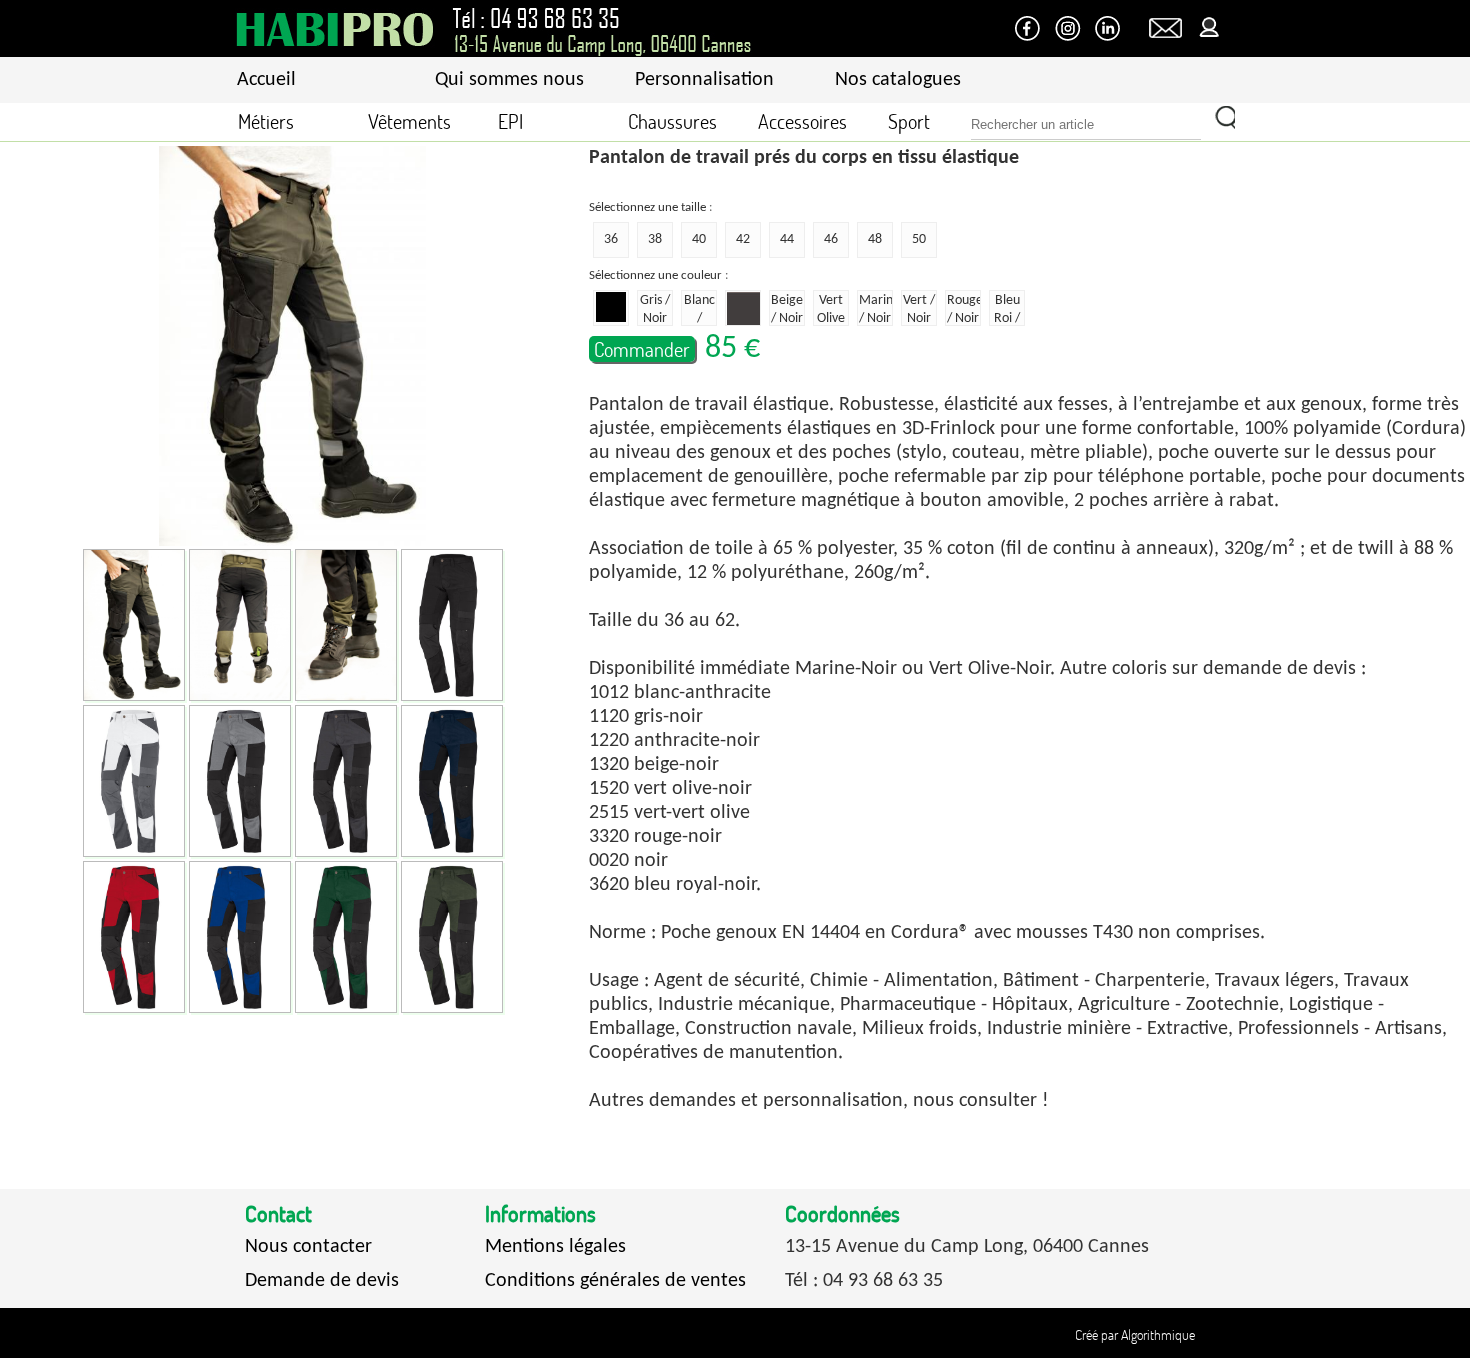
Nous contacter (308, 1247)
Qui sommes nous (509, 80)
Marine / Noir (876, 309)
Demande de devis (322, 1281)
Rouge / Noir (964, 309)
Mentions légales (555, 1247)
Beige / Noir (787, 309)
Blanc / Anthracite (700, 309)
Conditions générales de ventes (615, 1281)
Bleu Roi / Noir (1007, 309)
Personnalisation (704, 80)
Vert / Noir (919, 309)
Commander (642, 349)
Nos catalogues (898, 80)
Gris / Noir (655, 309)
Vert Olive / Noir (831, 309)
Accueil (266, 80)
